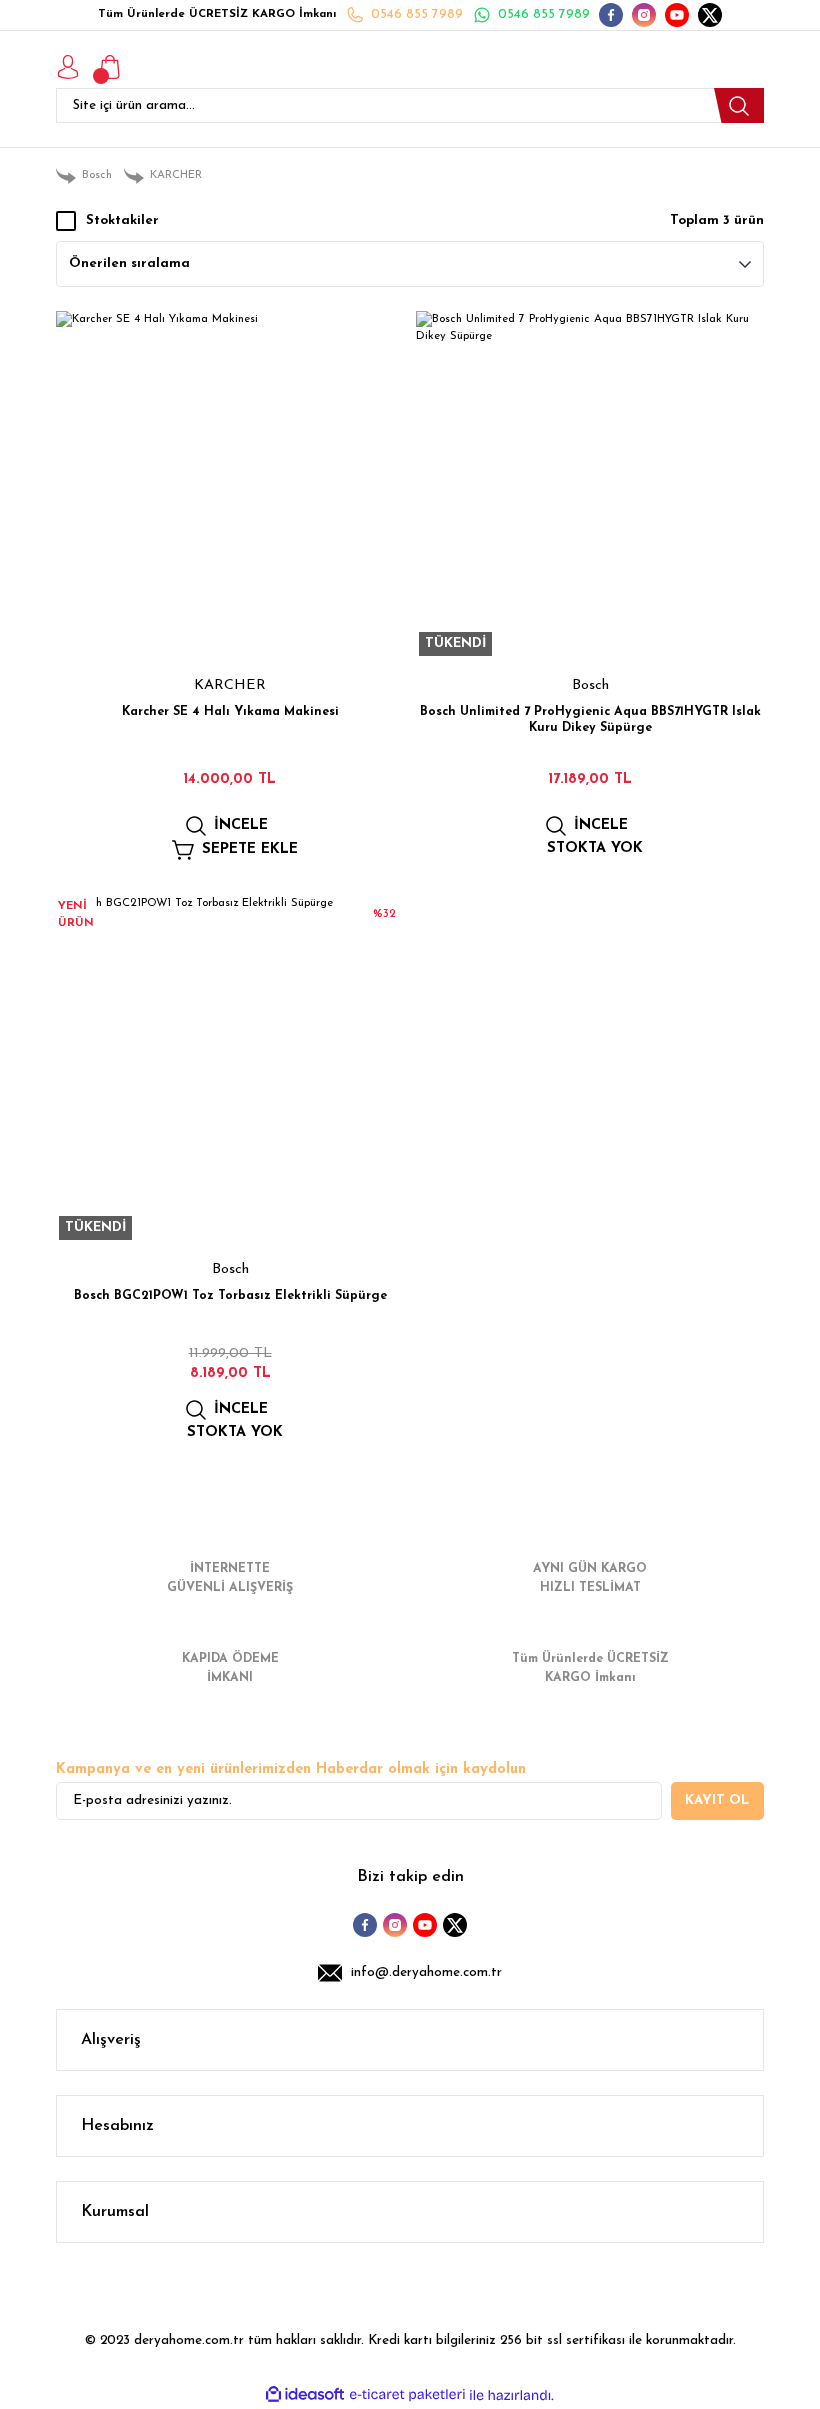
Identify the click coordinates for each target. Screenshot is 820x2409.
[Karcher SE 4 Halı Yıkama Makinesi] (230, 485)
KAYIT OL (717, 1800)
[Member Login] (68, 67)
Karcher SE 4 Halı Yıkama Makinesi (230, 712)
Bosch (590, 685)
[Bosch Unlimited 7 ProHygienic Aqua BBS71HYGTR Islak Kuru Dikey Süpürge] (590, 485)
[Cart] (110, 67)
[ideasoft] (305, 2395)
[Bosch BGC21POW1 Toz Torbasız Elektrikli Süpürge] (230, 1069)
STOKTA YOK (595, 848)
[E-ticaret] (407, 2395)
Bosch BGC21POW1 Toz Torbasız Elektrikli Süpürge (230, 1296)
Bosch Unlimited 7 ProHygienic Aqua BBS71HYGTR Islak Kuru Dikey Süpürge (590, 720)
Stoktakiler (122, 220)
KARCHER (230, 685)
